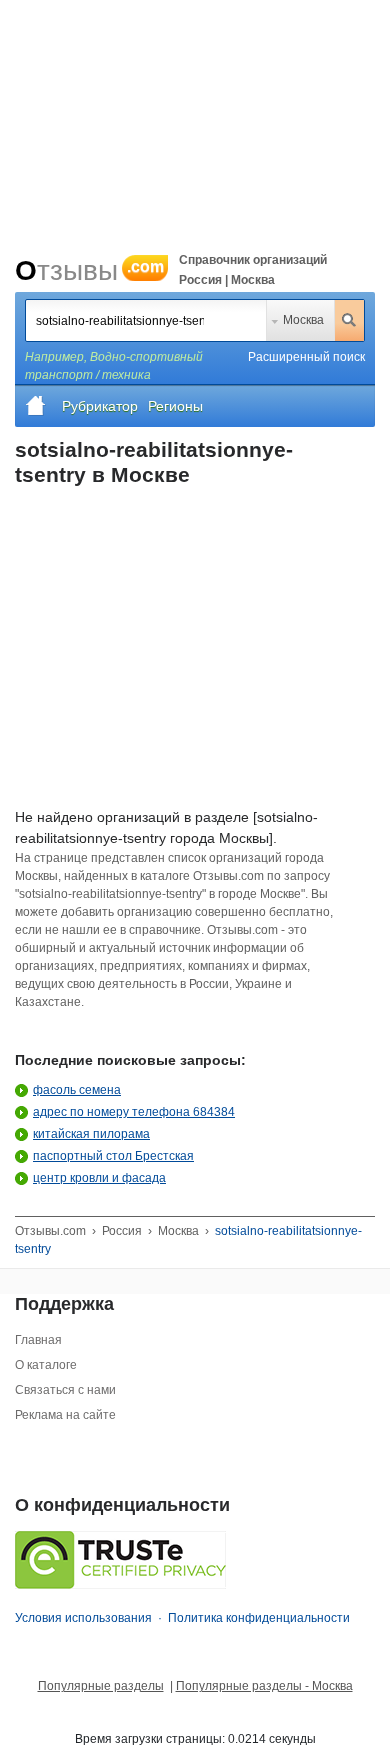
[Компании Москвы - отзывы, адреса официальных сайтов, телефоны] (36, 406)
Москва (303, 320)
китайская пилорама (91, 1134)
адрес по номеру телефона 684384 (134, 1112)
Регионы (175, 406)
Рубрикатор (100, 406)
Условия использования (83, 1618)
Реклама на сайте (65, 1415)
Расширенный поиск (306, 357)
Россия (122, 1231)
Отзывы (89, 270)
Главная (38, 1340)
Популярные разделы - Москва (264, 1686)
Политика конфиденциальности (259, 1618)
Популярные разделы (101, 1686)
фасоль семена (77, 1090)
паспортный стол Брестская (113, 1156)
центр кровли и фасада (99, 1178)
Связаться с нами (65, 1390)
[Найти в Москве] (349, 320)
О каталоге (46, 1365)
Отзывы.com (50, 1231)
